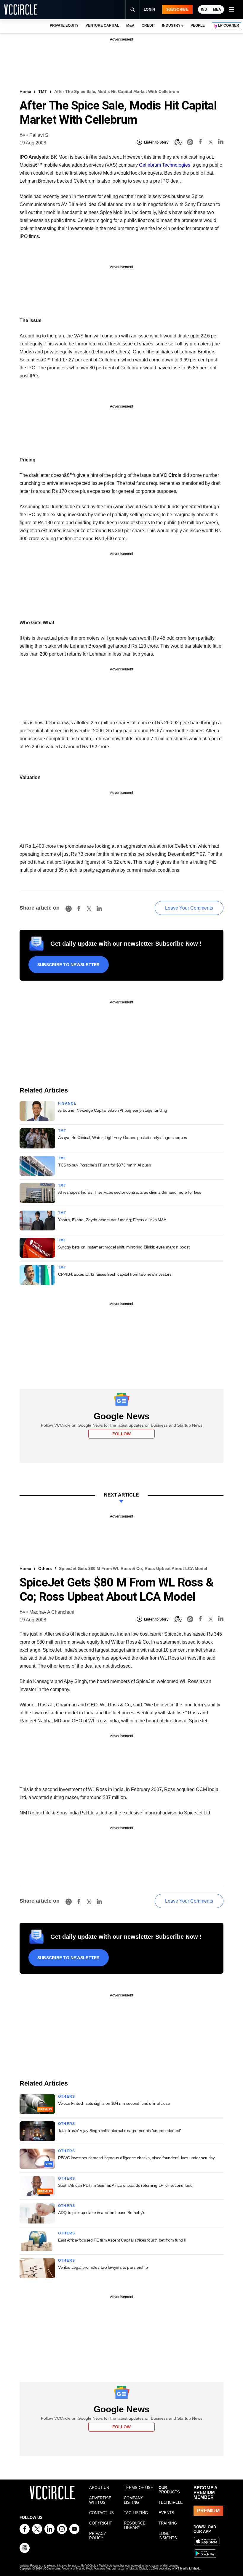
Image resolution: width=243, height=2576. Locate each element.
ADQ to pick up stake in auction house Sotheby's (102, 2213)
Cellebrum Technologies (165, 165)
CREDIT (148, 25)
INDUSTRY (171, 25)
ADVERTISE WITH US (100, 2500)
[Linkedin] (221, 143)
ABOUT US (99, 2488)
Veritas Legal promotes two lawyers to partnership (103, 2267)
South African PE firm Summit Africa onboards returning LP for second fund (125, 2185)
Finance (67, 1103)
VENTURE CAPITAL (102, 25)
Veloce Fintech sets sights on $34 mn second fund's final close (114, 2103)
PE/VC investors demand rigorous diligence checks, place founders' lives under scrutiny (136, 2158)
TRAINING (168, 2523)
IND (204, 9)
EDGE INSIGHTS (168, 2536)
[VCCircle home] (21, 9)
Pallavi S (39, 135)
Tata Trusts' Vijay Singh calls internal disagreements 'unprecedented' (120, 2131)
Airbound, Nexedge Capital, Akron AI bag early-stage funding (112, 1110)
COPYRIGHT (101, 2523)
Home (25, 91)
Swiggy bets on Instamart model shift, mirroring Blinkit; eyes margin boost (124, 1247)
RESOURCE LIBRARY (135, 2525)
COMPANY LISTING (134, 2500)
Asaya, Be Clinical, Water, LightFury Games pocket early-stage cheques (123, 1137)
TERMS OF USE (139, 2488)
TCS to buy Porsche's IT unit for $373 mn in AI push (105, 1165)
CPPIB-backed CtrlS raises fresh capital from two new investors (115, 1274)
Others (45, 1568)
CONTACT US (101, 2513)
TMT (43, 91)
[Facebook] (200, 143)
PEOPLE (198, 25)
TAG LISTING (136, 2513)
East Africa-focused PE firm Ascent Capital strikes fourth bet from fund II (122, 2240)
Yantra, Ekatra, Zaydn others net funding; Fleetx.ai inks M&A (112, 1220)
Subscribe (177, 9)
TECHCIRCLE (171, 2502)
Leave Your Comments (189, 908)
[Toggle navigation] (231, 9)
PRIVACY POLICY (98, 2536)
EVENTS (166, 2513)
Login (150, 9)
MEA (217, 9)
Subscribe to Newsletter (69, 965)
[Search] (132, 9)
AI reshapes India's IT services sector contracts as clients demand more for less (130, 1192)
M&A (130, 25)
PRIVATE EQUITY (64, 25)
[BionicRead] (178, 142)
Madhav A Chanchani (52, 1612)
